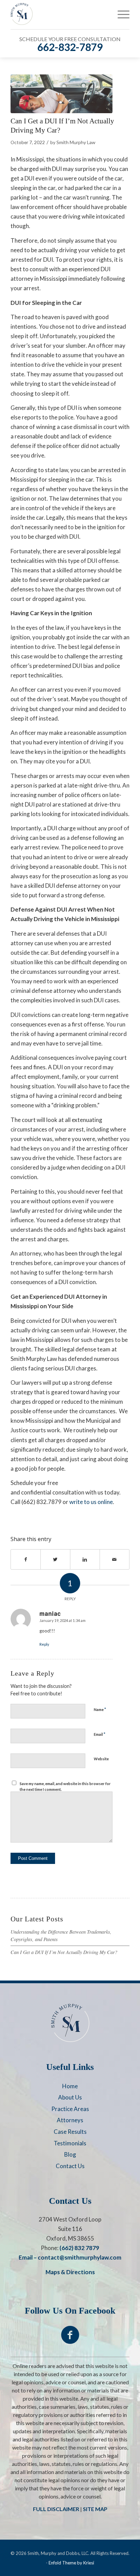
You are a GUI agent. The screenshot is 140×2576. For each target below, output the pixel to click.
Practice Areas (70, 2109)
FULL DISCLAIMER (56, 2509)
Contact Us (70, 2166)
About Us (70, 2097)
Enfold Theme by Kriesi (71, 2563)
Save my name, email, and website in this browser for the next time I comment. (65, 1786)
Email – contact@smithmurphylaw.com (70, 2257)
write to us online (91, 1502)
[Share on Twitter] (55, 1559)
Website (101, 1759)
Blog (70, 2154)
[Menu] (120, 14)
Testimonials (70, 2143)
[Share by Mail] (115, 1559)
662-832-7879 (70, 47)
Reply (44, 1644)
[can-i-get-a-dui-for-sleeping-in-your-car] (62, 94)
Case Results (70, 2132)
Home (70, 2086)
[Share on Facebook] (26, 1559)
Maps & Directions (70, 2272)
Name (100, 1709)
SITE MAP (95, 2509)
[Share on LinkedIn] (85, 1559)
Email (100, 1734)
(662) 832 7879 (79, 2248)
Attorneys (70, 2120)
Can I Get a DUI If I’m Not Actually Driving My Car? (64, 1952)
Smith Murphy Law (76, 142)
